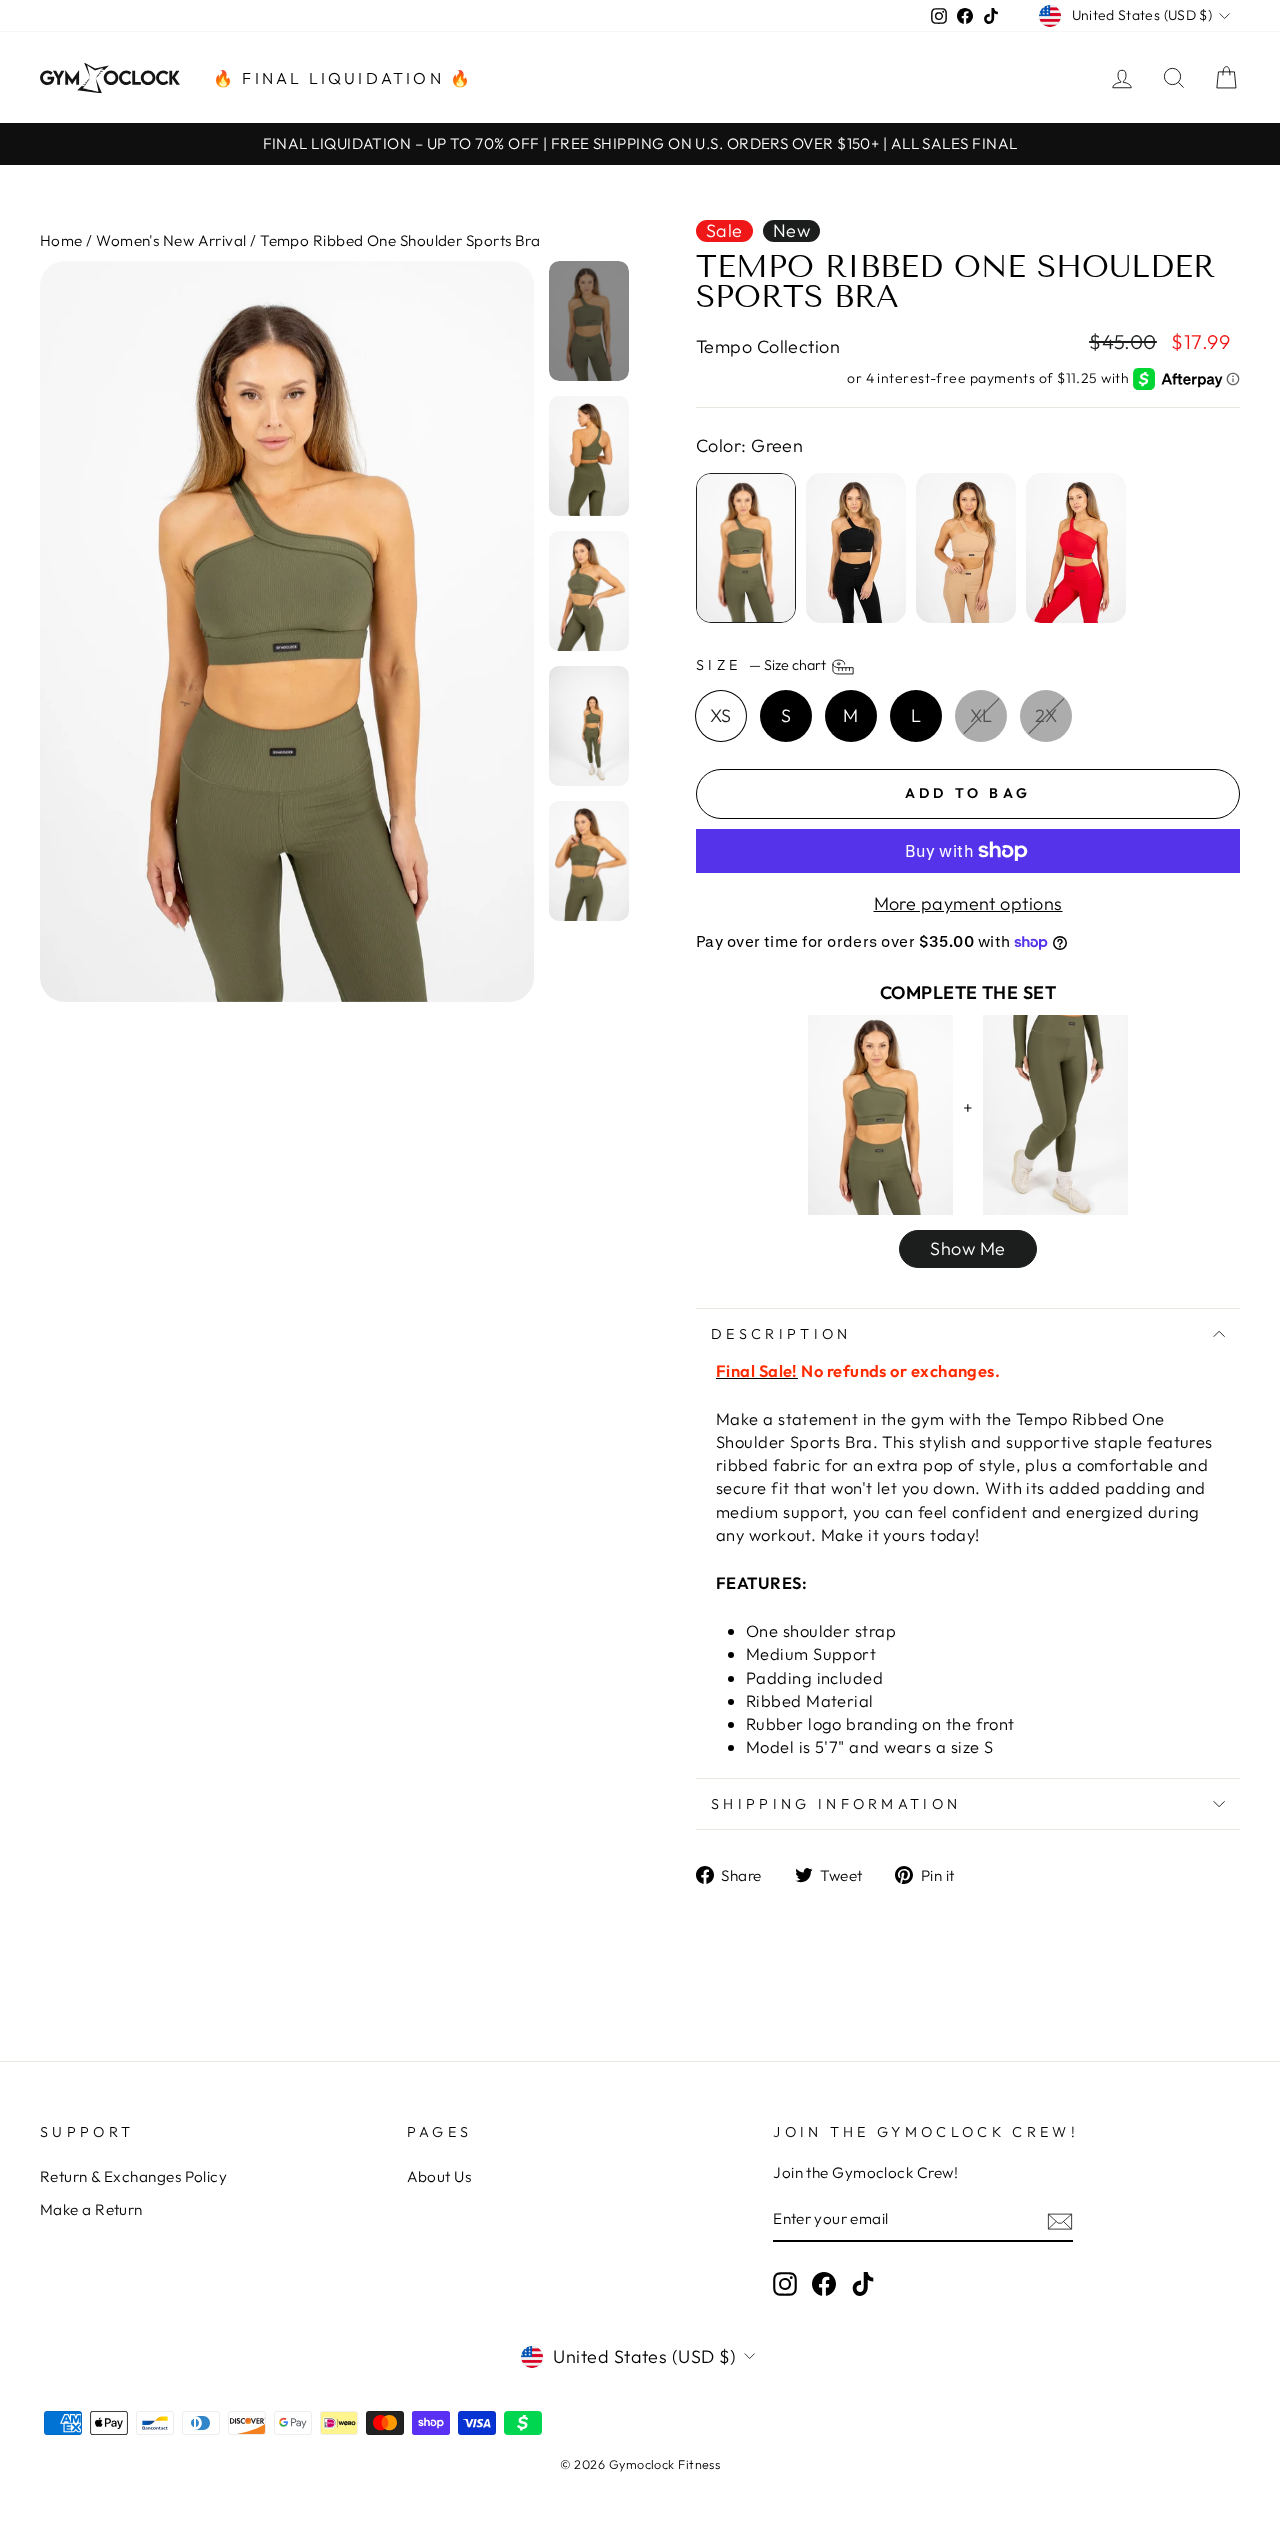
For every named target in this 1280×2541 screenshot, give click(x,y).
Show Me (967, 1248)
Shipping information (836, 1804)
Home (61, 240)
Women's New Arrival (171, 240)
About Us (439, 2176)
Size (762, 665)
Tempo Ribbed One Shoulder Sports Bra (400, 240)
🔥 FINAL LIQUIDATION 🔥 (343, 78)
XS (721, 715)
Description (781, 1334)
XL (981, 715)
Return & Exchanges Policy (133, 2176)
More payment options (968, 903)
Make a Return (91, 2209)
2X (1046, 715)
